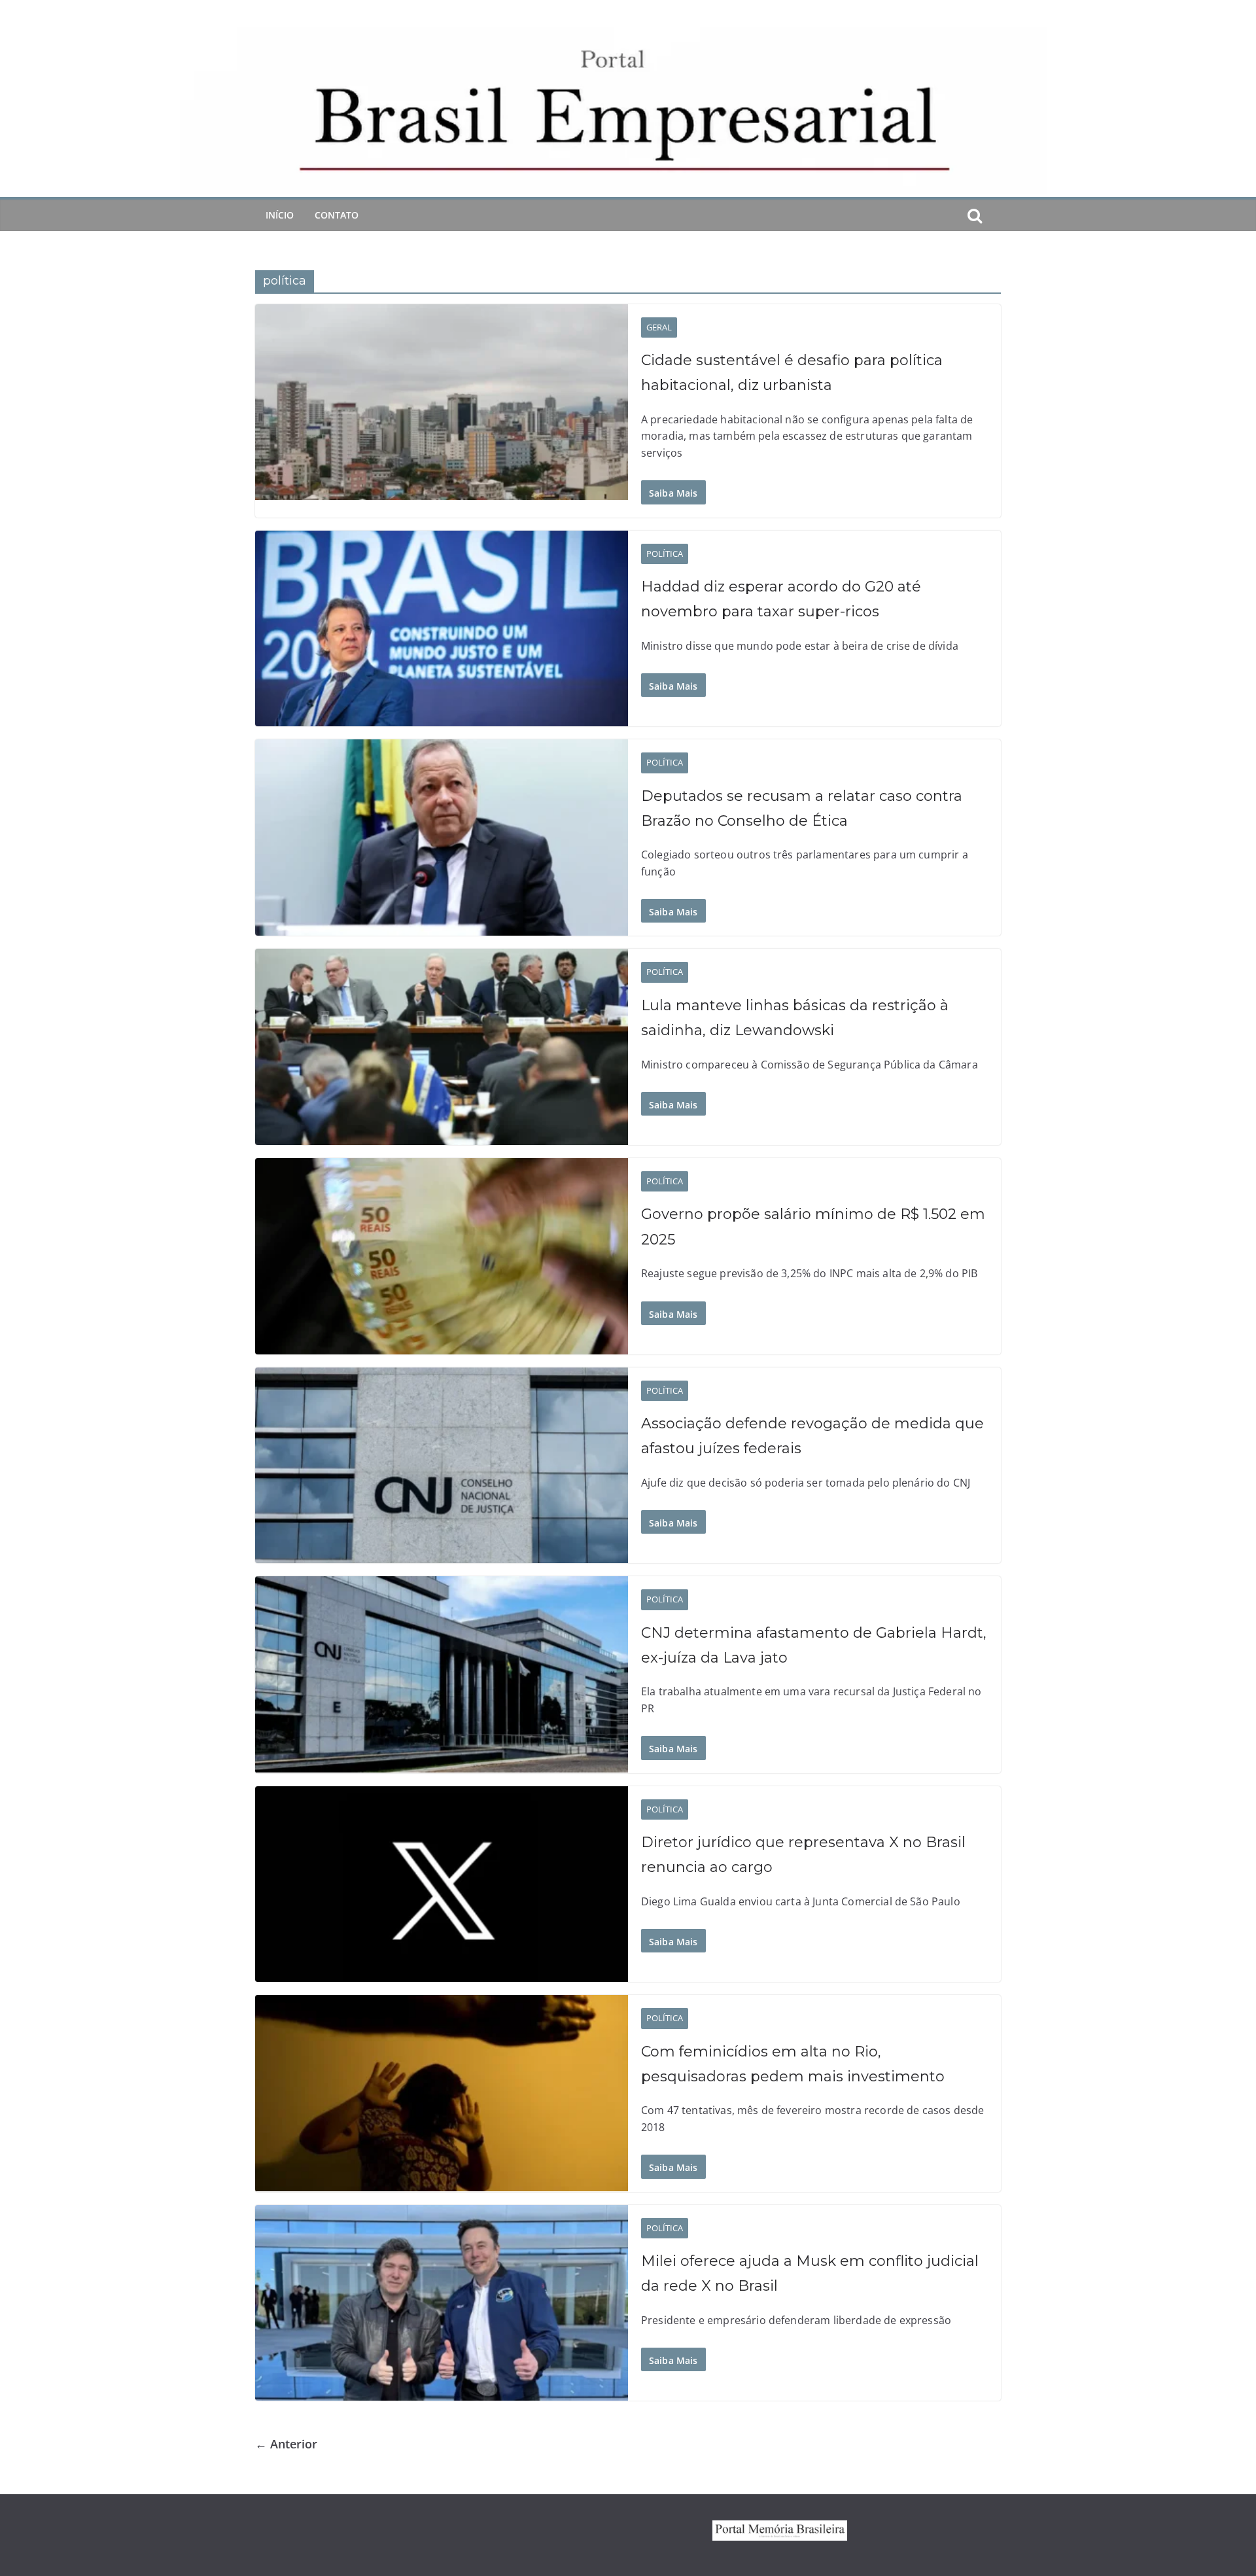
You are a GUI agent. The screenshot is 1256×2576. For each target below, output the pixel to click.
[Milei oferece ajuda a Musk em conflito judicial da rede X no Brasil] (442, 2303)
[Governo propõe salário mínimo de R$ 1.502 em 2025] (442, 1256)
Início (280, 215)
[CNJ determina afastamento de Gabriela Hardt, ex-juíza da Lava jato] (442, 1674)
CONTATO (337, 215)
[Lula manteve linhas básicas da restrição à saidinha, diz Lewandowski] (442, 1047)
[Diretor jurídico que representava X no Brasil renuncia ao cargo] (442, 1884)
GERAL (659, 327)
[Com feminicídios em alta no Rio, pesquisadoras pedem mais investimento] (442, 2093)
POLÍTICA (665, 554)
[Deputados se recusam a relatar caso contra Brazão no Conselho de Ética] (442, 838)
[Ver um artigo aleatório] (996, 215)
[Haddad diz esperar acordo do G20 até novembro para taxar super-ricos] (442, 629)
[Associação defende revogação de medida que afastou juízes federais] (442, 1466)
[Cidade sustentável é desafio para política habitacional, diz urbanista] (442, 402)
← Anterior (286, 2444)
